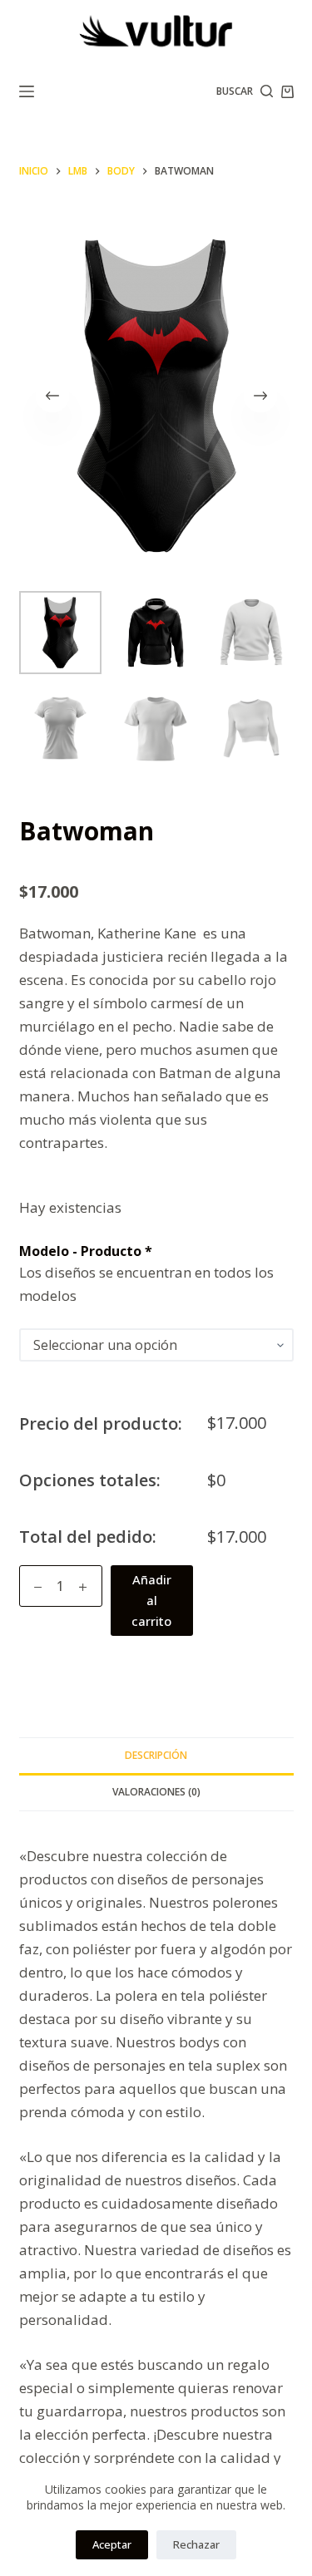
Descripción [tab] (156, 1755)
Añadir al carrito (151, 1600)
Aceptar (112, 2544)
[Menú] (27, 91)
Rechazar (196, 2544)
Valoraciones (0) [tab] (156, 1792)
